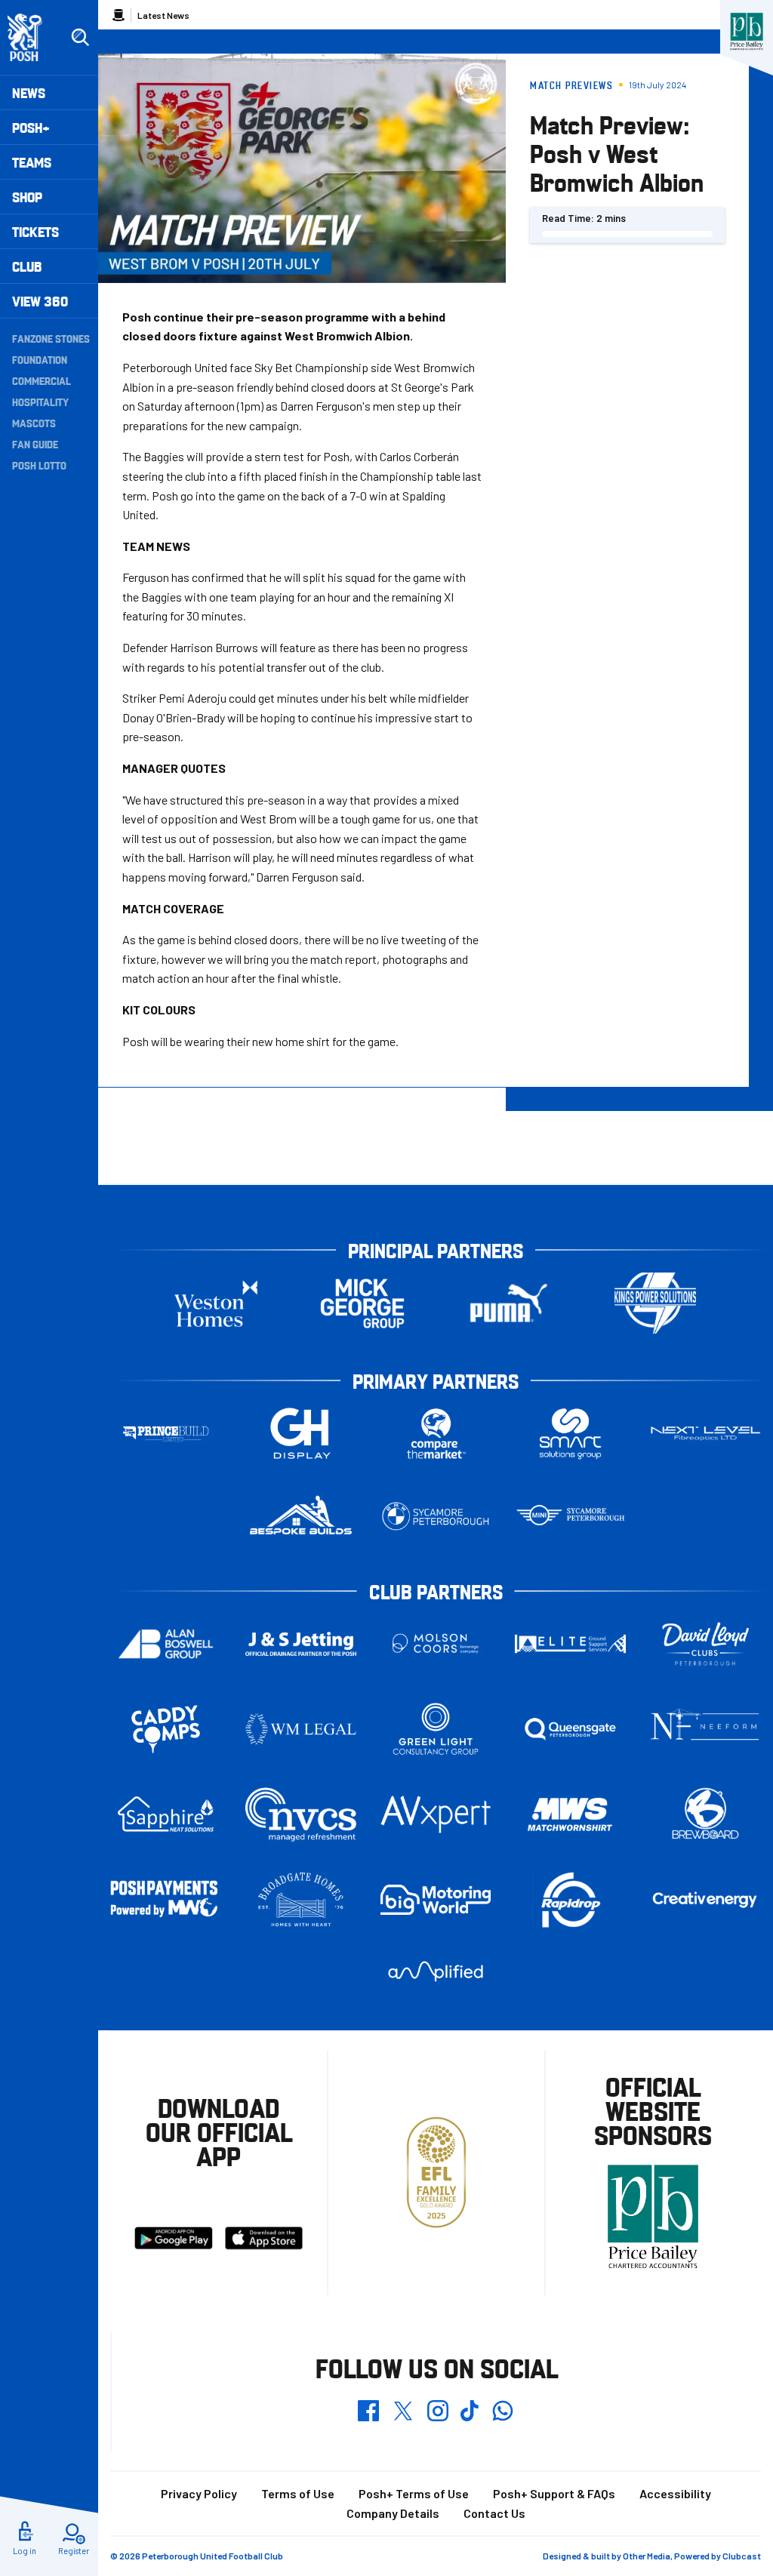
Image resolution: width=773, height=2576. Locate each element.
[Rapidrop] (570, 1900)
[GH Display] (301, 1434)
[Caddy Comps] (166, 1729)
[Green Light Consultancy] (436, 1729)
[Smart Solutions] (570, 1434)
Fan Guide (35, 444)
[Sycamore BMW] (436, 1516)
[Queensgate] (570, 1729)
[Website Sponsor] (747, 32)
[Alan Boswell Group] (166, 1644)
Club (27, 266)
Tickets (35, 231)
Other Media (647, 2556)
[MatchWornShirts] (570, 1814)
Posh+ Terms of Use (414, 2493)
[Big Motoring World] (436, 1899)
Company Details (393, 2513)
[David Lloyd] (705, 1644)
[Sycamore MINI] (570, 1516)
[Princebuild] (166, 1434)
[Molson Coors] (436, 1644)
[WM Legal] (301, 1729)
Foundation (40, 359)
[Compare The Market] (436, 1434)
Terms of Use (298, 2493)
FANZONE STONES (51, 338)
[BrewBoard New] (705, 1814)
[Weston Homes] (216, 1303)
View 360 (40, 301)
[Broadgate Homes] (301, 1900)
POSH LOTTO (39, 465)
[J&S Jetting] (301, 1644)
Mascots (34, 423)
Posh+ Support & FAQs (554, 2493)
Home (119, 15)
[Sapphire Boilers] (166, 1814)
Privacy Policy (199, 2493)
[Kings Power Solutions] (655, 1303)
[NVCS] (301, 1815)
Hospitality (40, 402)
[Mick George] (362, 1303)
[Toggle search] (80, 38)
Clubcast (742, 2556)
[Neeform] (705, 1730)
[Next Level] (705, 1434)
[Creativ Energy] (705, 1900)
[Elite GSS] (570, 1643)
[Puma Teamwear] (509, 1303)
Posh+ (31, 127)
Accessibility (675, 2493)
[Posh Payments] (166, 1899)
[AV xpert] (436, 1814)
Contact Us (494, 2513)
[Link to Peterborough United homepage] (31, 37)
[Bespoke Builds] (301, 1516)
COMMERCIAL (42, 380)
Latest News (163, 15)
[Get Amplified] (436, 1972)
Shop (27, 197)
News (29, 92)
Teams (32, 162)
